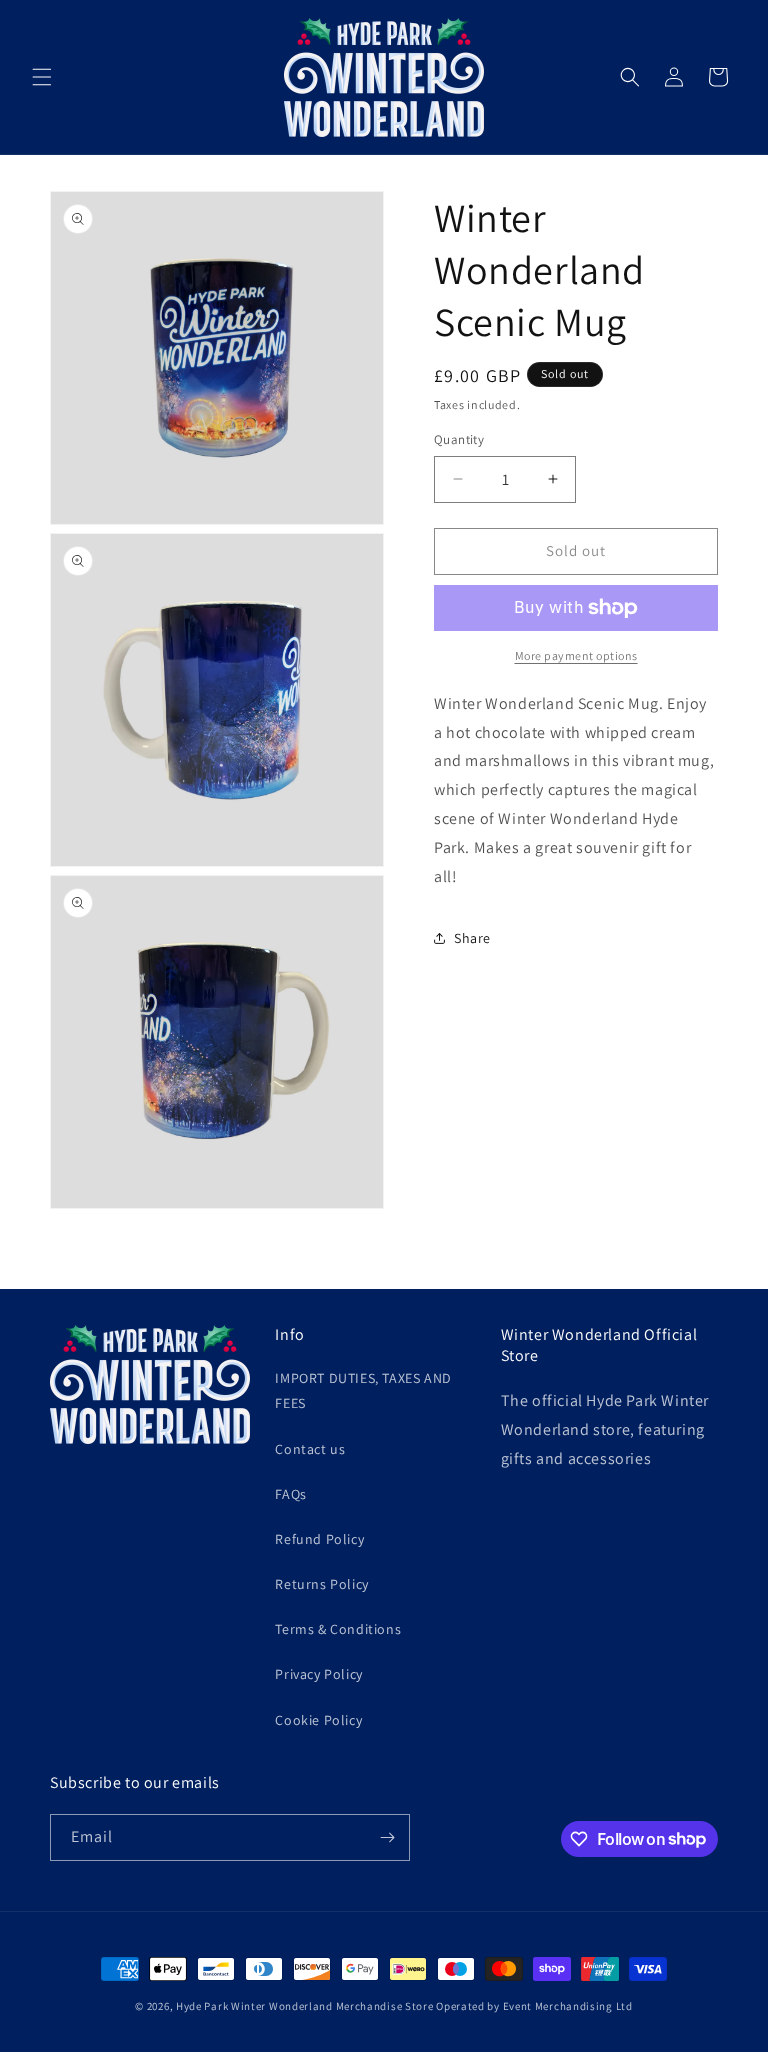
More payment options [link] (576, 655)
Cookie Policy (318, 1720)
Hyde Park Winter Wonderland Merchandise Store (305, 2006)
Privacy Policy (318, 1674)
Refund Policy (319, 1539)
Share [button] (472, 938)
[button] (42, 77)
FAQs (290, 1494)
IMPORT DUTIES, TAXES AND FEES (363, 1390)
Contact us (310, 1449)
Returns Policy (321, 1584)
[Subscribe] (387, 1837)
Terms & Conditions (338, 1629)
